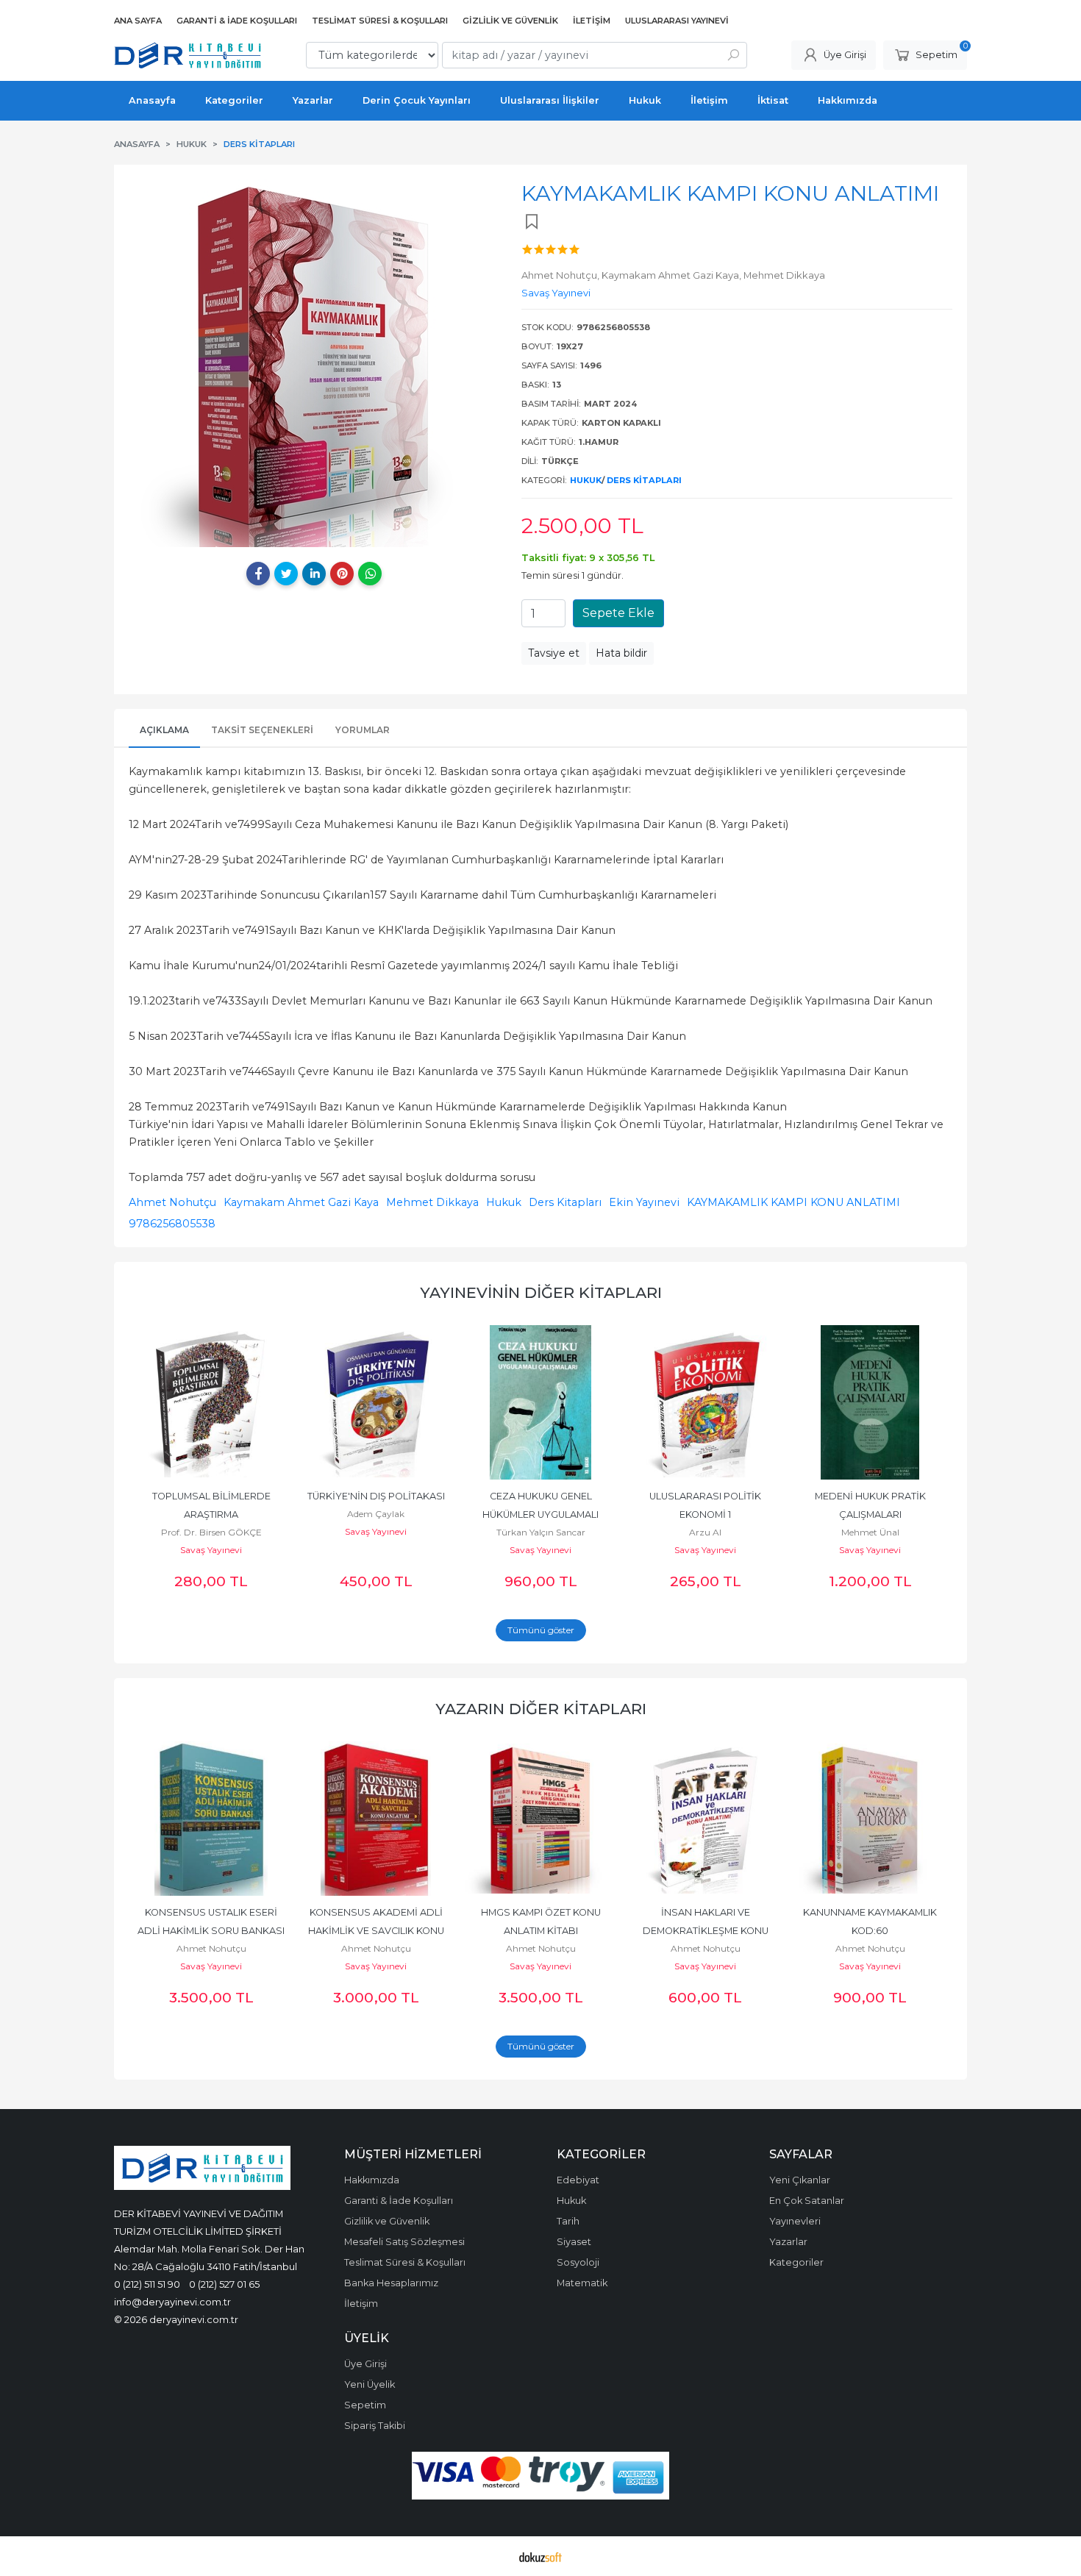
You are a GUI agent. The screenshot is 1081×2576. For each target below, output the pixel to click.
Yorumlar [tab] (363, 730)
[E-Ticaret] (540, 2556)
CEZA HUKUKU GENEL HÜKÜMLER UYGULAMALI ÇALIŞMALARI (542, 1514)
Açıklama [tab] (164, 730)
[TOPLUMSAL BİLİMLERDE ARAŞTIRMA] (211, 1402)
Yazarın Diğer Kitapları (541, 1709)
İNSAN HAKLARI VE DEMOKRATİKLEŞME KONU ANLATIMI (707, 1931)
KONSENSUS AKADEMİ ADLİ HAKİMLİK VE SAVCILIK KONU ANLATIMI (377, 1931)
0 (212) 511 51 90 (147, 2284)
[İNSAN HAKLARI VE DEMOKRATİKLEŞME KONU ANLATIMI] (705, 1819)
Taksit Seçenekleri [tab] (262, 730)
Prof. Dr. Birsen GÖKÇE (211, 1532)
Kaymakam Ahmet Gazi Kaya (301, 1202)
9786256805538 (172, 1224)
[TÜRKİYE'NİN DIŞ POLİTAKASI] (376, 1402)
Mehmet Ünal (870, 1532)
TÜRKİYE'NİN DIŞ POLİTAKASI (376, 1496)
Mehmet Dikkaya (432, 1202)
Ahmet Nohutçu (172, 1202)
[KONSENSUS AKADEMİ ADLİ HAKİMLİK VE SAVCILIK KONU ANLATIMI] (376, 1819)
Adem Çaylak (376, 1514)
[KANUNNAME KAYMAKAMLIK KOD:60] (870, 1819)
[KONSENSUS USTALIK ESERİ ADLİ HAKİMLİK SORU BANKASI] (211, 1819)
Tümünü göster (541, 1630)
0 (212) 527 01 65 (224, 2284)
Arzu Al (705, 1532)
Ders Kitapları (644, 480)
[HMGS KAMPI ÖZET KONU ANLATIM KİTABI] (540, 1819)
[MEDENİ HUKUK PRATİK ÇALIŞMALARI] (870, 1402)
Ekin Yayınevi (644, 1202)
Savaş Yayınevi (211, 1550)
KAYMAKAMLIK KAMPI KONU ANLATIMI (793, 1202)
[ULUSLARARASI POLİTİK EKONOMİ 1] (705, 1402)
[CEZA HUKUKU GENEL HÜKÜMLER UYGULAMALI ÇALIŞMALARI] (540, 1402)
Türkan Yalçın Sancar (541, 1532)
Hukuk (586, 480)
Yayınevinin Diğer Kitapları (541, 1292)
